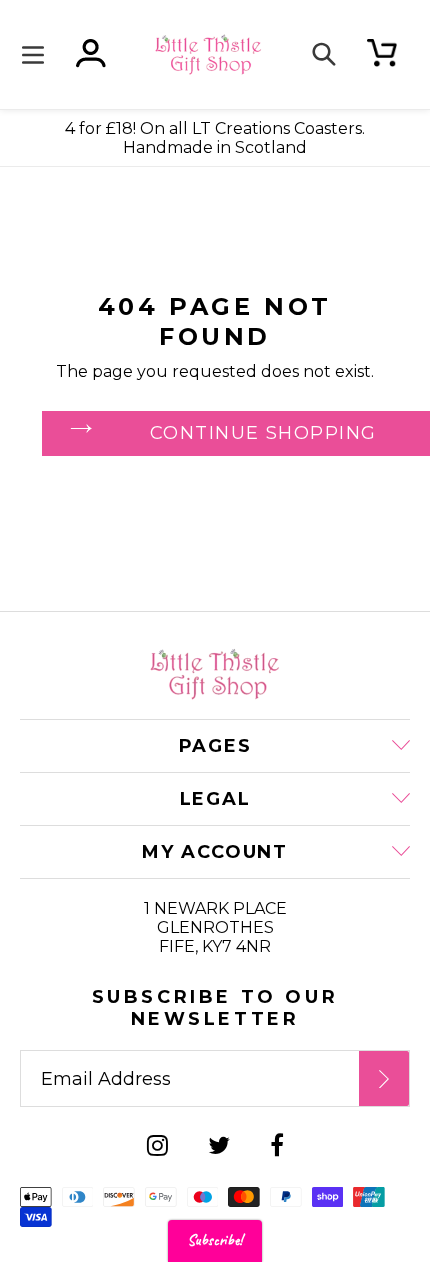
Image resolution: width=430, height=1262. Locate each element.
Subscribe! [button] (215, 1240)
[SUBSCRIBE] (384, 1078)
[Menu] (38, 54)
